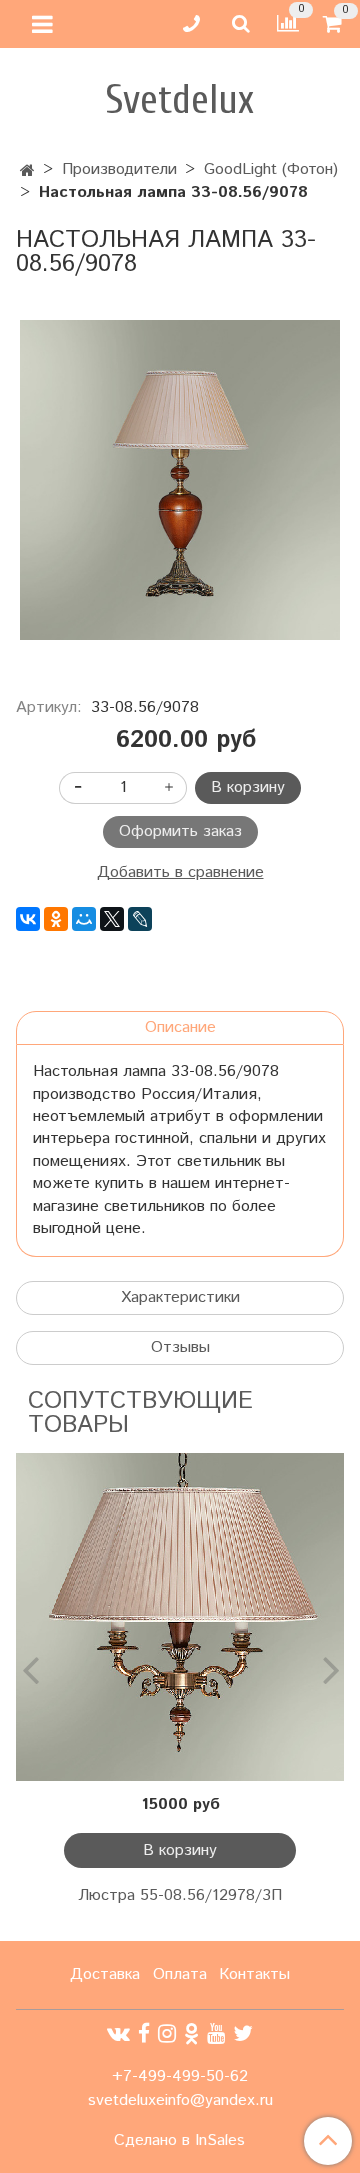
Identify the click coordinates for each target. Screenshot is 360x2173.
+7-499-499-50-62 (180, 2076)
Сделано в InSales (179, 2141)
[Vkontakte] (118, 2034)
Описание (180, 1027)
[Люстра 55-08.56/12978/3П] (180, 1617)
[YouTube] (216, 2034)
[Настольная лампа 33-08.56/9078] (180, 480)
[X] (112, 919)
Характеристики (180, 1297)
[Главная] (27, 171)
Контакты (254, 1974)
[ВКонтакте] (28, 919)
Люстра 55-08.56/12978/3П (180, 1895)
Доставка (105, 1974)
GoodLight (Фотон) (271, 169)
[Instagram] (167, 2034)
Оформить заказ (180, 831)
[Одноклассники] (56, 919)
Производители (119, 169)
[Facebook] (144, 2034)
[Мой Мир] (84, 919)
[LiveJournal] (140, 919)
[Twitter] (243, 2034)
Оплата (180, 1974)
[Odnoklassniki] (191, 2034)
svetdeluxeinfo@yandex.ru (180, 2100)
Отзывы (180, 1347)
